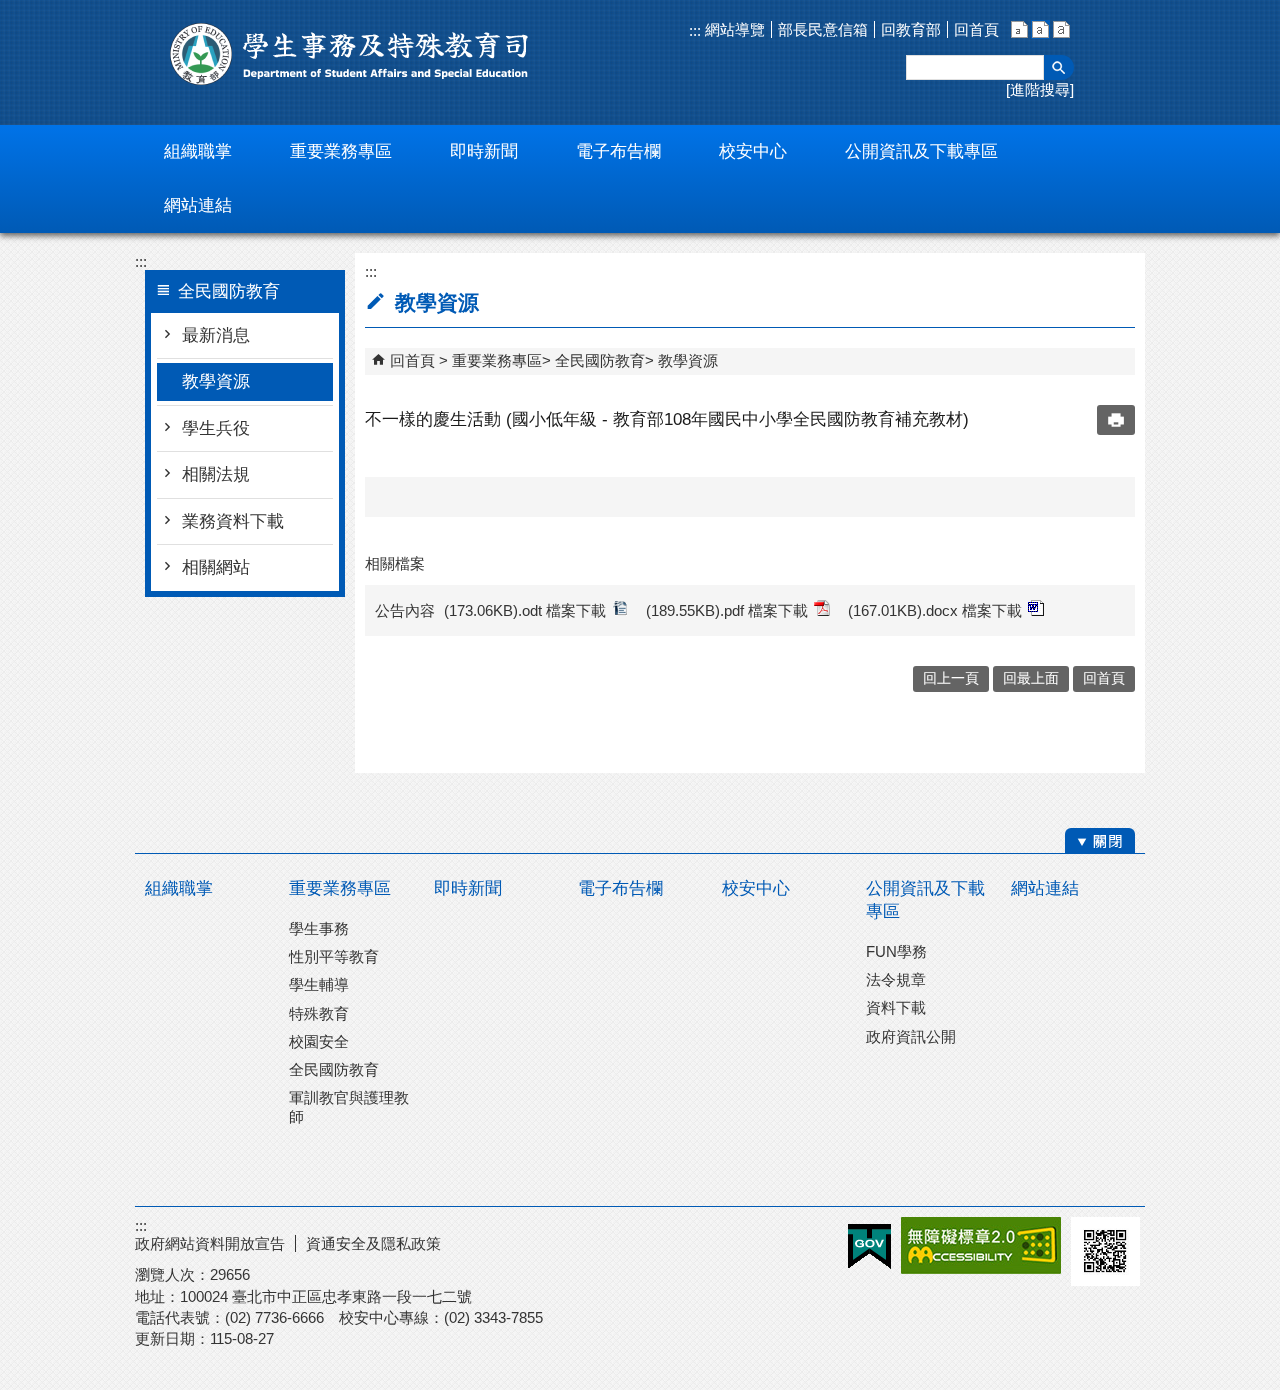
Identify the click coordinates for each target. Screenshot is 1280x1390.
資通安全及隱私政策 (373, 1243)
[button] (1059, 67)
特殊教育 (319, 1013)
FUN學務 (896, 951)
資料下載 (896, 1007)
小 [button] (1019, 29)
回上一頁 (951, 678)
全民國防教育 (600, 360)
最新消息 (216, 335)
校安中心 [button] (753, 151)
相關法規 (216, 474)
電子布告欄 (620, 888)
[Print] (1116, 420)
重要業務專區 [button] (341, 151)
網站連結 (1045, 888)
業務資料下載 (233, 521)
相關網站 (216, 567)
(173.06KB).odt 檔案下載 (525, 610)
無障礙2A (981, 1245)
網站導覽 (733, 29)
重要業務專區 (497, 360)
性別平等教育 (334, 956)
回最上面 (1031, 678)
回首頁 (976, 29)
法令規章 (896, 979)
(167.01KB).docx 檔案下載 (935, 610)
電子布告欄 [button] (618, 151)
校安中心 (756, 888)
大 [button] (1061, 29)
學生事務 (319, 928)
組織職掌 (179, 888)
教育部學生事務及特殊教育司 (350, 54)
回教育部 (911, 29)
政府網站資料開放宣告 (210, 1243)
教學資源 (216, 381)
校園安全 (319, 1041)
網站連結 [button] (198, 205)
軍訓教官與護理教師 (349, 1106)
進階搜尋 (1040, 89)
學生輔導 (319, 984)
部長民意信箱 (823, 29)
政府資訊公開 (911, 1036)
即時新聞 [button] (484, 151)
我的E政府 (869, 1246)
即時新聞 (468, 888)
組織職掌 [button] (198, 151)
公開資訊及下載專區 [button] (921, 151)
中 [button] (1040, 29)
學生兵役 (216, 428)
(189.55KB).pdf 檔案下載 (727, 610)
